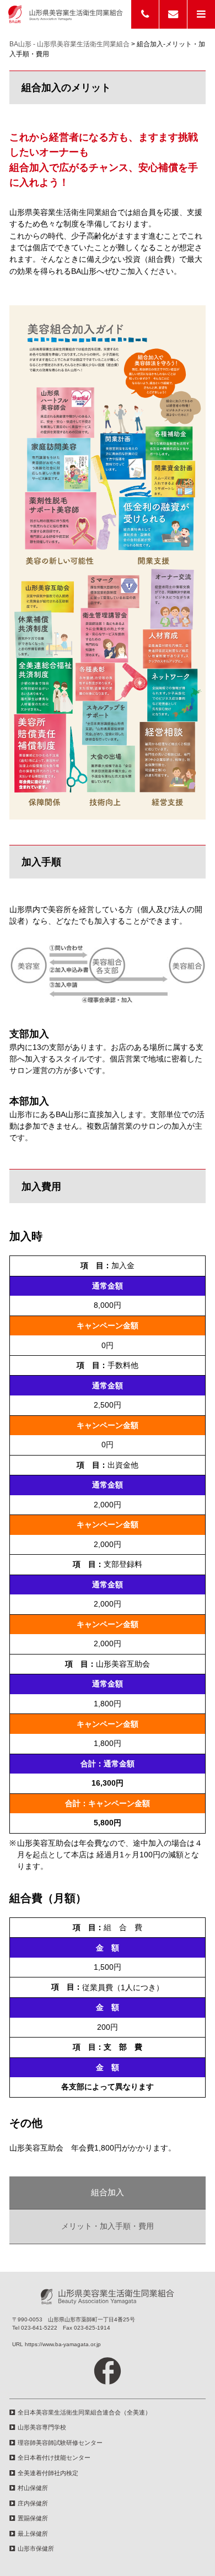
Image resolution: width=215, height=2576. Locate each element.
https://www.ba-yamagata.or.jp (63, 2344)
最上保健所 (33, 2534)
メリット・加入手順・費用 (108, 2226)
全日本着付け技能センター (54, 2458)
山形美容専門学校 (42, 2427)
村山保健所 (33, 2488)
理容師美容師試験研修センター (60, 2443)
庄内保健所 (33, 2503)
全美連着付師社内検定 (48, 2473)
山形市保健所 (36, 2548)
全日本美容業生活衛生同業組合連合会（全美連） (84, 2412)
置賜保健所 (33, 2518)
